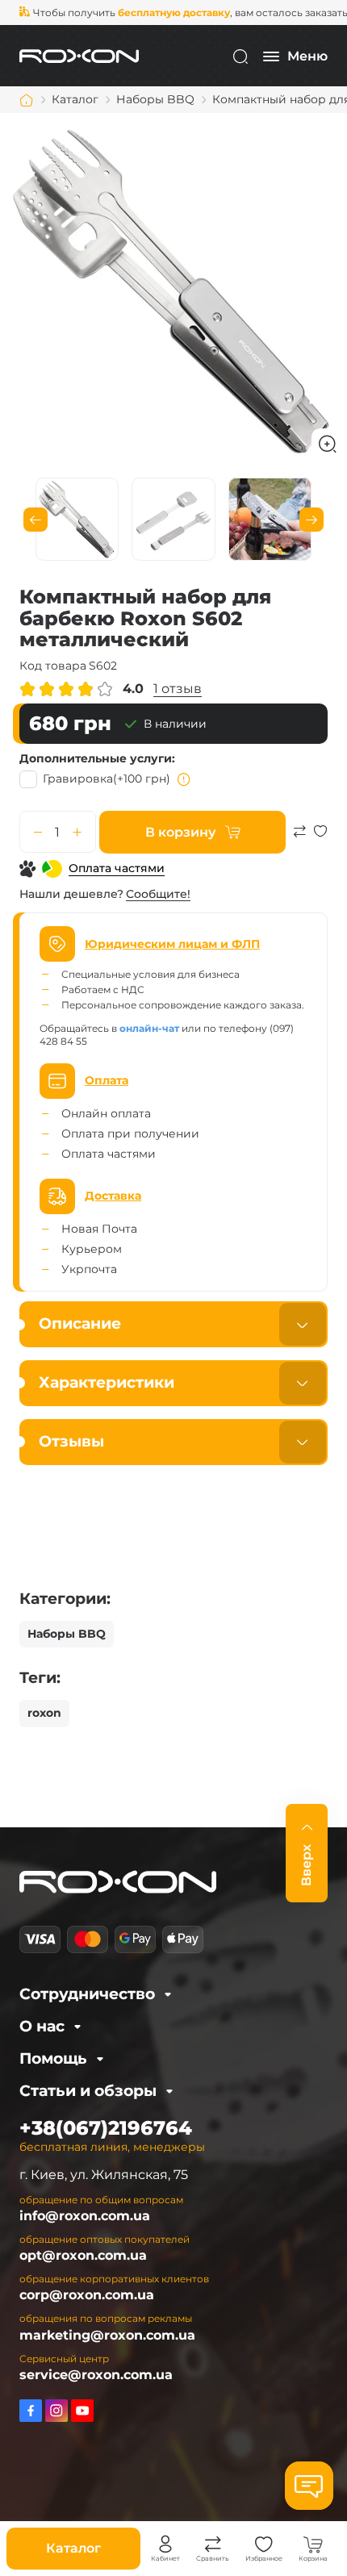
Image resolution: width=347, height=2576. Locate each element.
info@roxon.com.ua (85, 2216)
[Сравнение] (213, 2545)
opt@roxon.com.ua (83, 2255)
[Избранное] (264, 2545)
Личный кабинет (165, 2545)
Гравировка (107, 779)
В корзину (180, 832)
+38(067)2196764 (106, 2128)
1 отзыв (178, 689)
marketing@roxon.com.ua (107, 2335)
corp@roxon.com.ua (87, 2295)
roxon (44, 1713)
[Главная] (27, 100)
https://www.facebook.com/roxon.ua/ (31, 2411)
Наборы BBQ (67, 1634)
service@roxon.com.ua (96, 2375)
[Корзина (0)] (313, 2545)
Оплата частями (117, 868)
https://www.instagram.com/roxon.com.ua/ (56, 2411)
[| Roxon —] (79, 55)
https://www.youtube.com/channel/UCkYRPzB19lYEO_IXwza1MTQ (82, 2411)
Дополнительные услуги (96, 758)
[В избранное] (320, 839)
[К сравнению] (299, 839)
